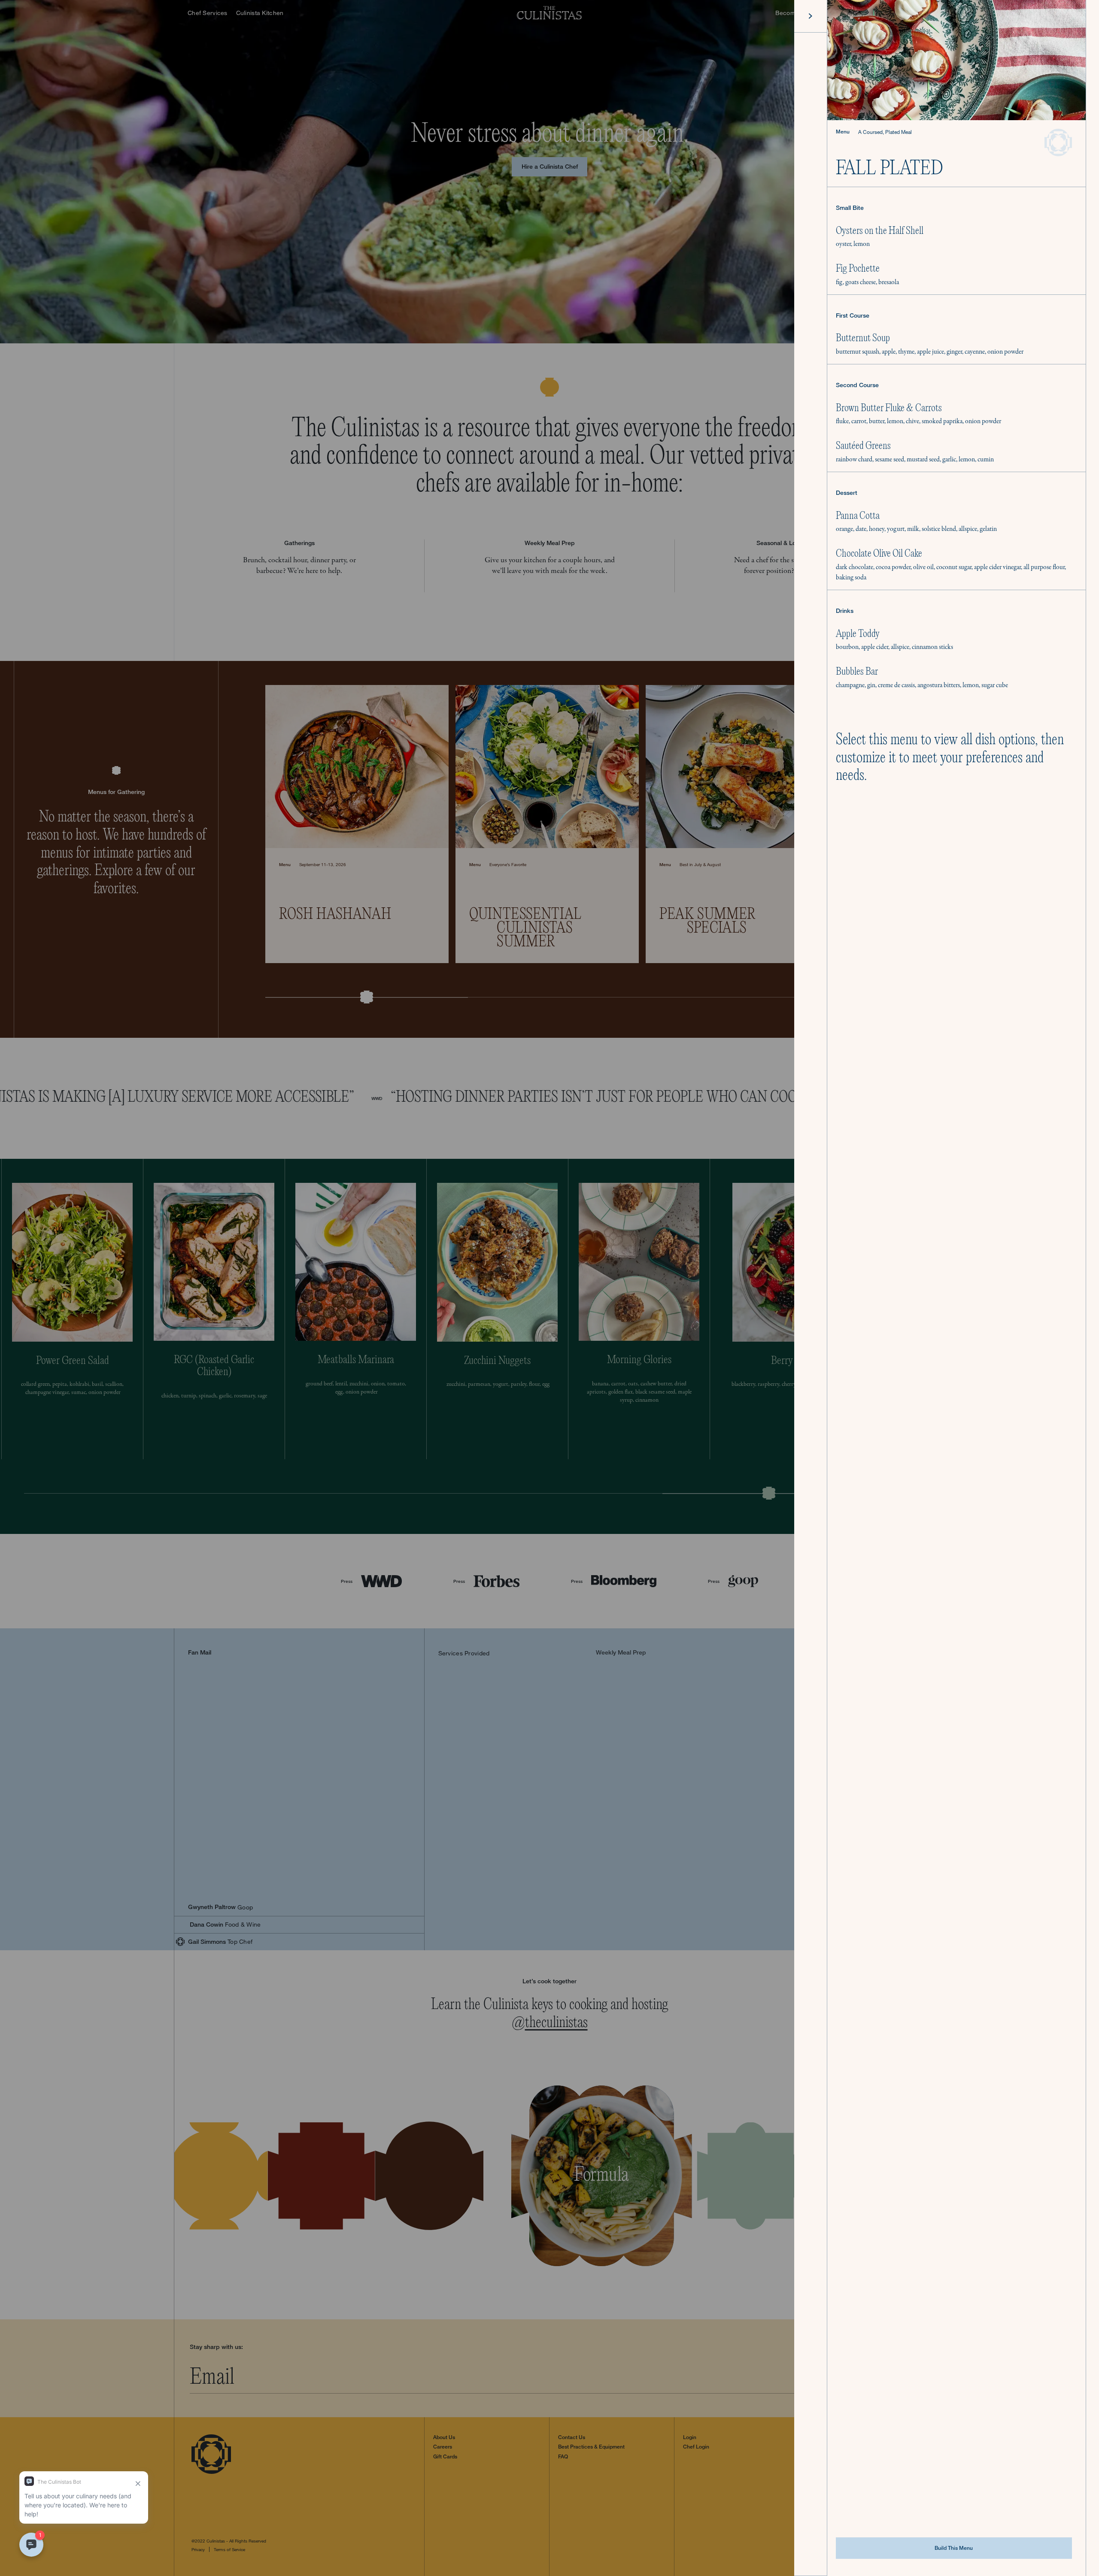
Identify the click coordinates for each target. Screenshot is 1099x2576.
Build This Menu (954, 2548)
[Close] (811, 16)
